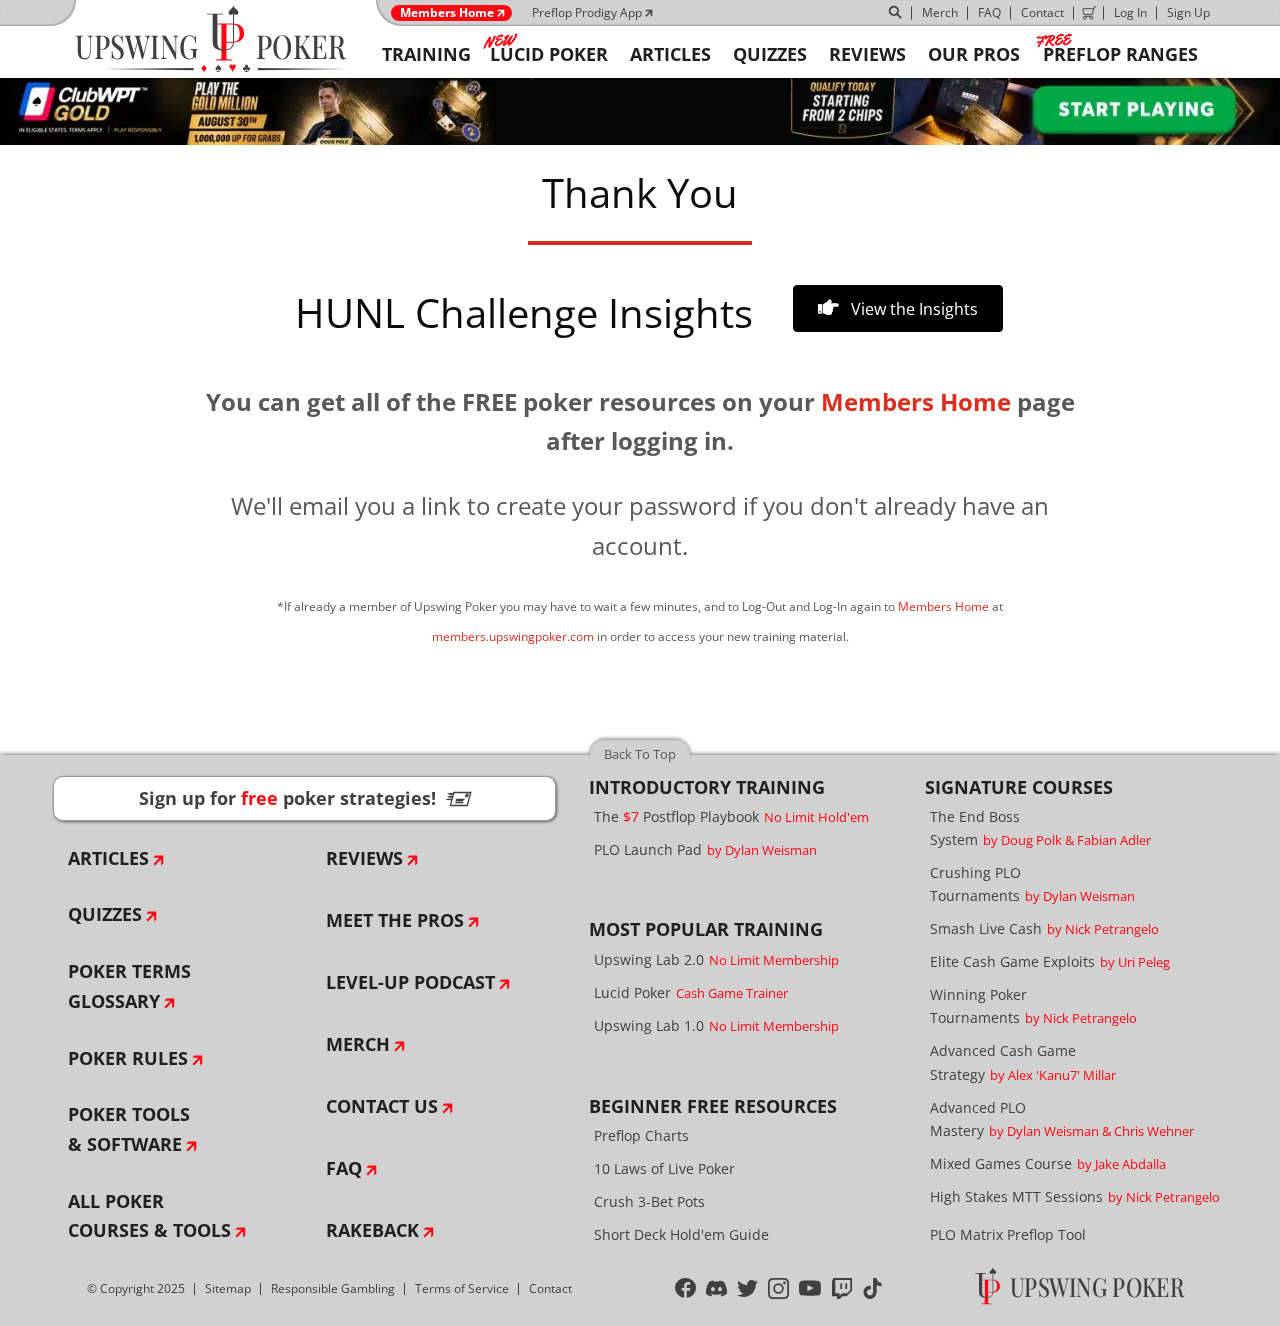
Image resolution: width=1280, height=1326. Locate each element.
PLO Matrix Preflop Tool (1008, 1234)
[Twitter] (747, 1288)
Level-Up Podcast (410, 982)
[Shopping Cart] (1089, 13)
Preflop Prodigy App (587, 12)
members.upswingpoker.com (513, 636)
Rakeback (372, 1230)
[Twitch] (842, 1288)
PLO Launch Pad (705, 849)
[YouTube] (810, 1288)
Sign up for (305, 798)
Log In (1130, 12)
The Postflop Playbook (731, 816)
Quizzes (105, 914)
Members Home (447, 13)
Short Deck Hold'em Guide (681, 1234)
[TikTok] (872, 1288)
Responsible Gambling (333, 1288)
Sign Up (1188, 12)
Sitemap (228, 1288)
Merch (940, 12)
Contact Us (382, 1106)
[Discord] (716, 1288)
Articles (108, 858)
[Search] (896, 13)
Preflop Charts (641, 1135)
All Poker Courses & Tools (149, 1216)
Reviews (364, 858)
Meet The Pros (395, 920)
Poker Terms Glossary (129, 986)
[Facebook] (685, 1288)
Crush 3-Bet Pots (649, 1201)
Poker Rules (128, 1058)
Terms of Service (462, 1288)
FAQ (989, 12)
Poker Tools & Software (129, 1129)
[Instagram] (778, 1288)
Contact (1042, 12)
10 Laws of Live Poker (664, 1168)
